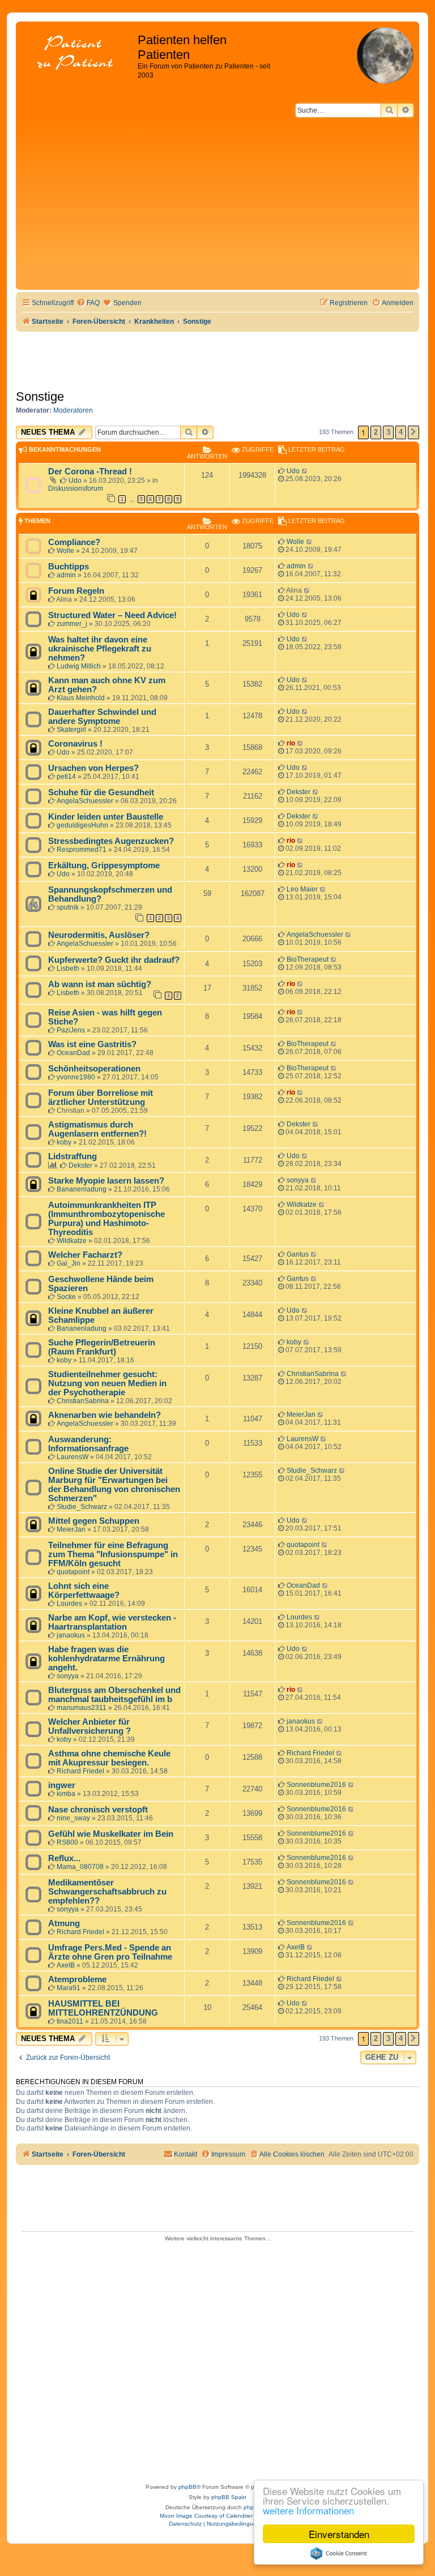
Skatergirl (71, 730)
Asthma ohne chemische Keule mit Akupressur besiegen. (109, 1758)
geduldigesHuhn (82, 825)
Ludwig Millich (79, 666)
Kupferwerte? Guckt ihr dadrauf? (114, 960)
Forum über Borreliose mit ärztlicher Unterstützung (101, 1098)
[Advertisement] (217, 202)
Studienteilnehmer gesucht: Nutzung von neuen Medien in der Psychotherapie (107, 1383)
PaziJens (71, 1030)
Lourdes (69, 1604)
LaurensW (72, 1457)
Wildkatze (72, 1241)
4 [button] (401, 432)
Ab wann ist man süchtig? (100, 984)
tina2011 (70, 2021)
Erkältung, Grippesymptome (104, 865)
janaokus (71, 1635)
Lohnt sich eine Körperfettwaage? (84, 1591)
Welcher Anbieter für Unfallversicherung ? (89, 1726)
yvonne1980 (76, 1077)
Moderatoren (73, 410)
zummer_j (72, 624)
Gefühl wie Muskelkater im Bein (111, 1834)
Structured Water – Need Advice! (112, 615)
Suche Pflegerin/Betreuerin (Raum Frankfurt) (102, 1347)
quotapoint (73, 1572)
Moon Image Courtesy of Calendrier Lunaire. (218, 2516)
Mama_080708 (80, 1867)
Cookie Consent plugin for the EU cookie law (339, 2553)
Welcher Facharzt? (85, 1255)
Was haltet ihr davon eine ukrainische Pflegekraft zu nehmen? (100, 649)
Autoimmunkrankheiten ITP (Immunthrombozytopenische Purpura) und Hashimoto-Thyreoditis (106, 1219)
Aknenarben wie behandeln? (105, 1415)
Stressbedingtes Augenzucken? (111, 841)
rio (291, 743)
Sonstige (40, 397)
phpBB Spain (229, 2497)
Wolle (65, 551)
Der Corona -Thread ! (90, 472)
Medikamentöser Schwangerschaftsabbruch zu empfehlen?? (107, 1892)
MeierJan (301, 1415)
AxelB (66, 1965)
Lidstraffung (72, 1156)
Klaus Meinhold (81, 698)
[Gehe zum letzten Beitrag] (305, 471)
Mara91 (69, 1988)
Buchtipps (69, 567)
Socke (66, 1297)
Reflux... (64, 1858)
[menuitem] (88, 303)
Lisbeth (68, 968)
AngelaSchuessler (85, 801)
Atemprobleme (77, 1979)
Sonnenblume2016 (316, 1785)
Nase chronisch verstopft (98, 1810)
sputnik (68, 907)
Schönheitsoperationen (94, 1069)
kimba (66, 1794)
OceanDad (73, 1053)
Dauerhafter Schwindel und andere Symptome (102, 717)
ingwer (62, 1785)
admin (66, 575)
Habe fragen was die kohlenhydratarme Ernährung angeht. (106, 1658)
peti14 (66, 777)
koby (64, 1142)
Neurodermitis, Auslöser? (99, 935)
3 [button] (388, 432)
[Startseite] (78, 53)
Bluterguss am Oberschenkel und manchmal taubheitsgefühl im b (114, 1695)
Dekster (298, 792)
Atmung (64, 1923)
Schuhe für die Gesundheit (101, 792)
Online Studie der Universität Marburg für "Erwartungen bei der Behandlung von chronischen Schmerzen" (114, 1485)
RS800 (67, 1842)
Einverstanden (339, 2534)
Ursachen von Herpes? (93, 768)
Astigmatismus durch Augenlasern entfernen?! (97, 1129)
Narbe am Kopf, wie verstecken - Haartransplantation (112, 1622)
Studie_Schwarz (82, 1507)
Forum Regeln (76, 591)
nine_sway (73, 1818)
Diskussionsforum (76, 488)
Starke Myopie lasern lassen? (106, 1181)
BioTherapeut (308, 959)
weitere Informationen (308, 2510)
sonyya (298, 1180)
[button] (413, 432)
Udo (75, 481)
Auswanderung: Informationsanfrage (88, 1444)
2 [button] (376, 432)
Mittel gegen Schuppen (94, 1521)
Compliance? (74, 542)
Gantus (298, 1254)
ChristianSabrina (83, 1401)
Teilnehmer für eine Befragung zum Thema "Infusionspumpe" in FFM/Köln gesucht (113, 1554)
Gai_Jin (69, 1263)
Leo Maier (302, 889)
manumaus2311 (82, 1708)
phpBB (187, 2487)
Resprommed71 (82, 850)
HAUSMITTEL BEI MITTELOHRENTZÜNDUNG (103, 2008)
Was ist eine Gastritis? (92, 1044)
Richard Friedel (80, 1771)
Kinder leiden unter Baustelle (106, 817)
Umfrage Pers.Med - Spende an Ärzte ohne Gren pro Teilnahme (110, 1952)
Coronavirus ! (75, 744)
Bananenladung (82, 1189)
